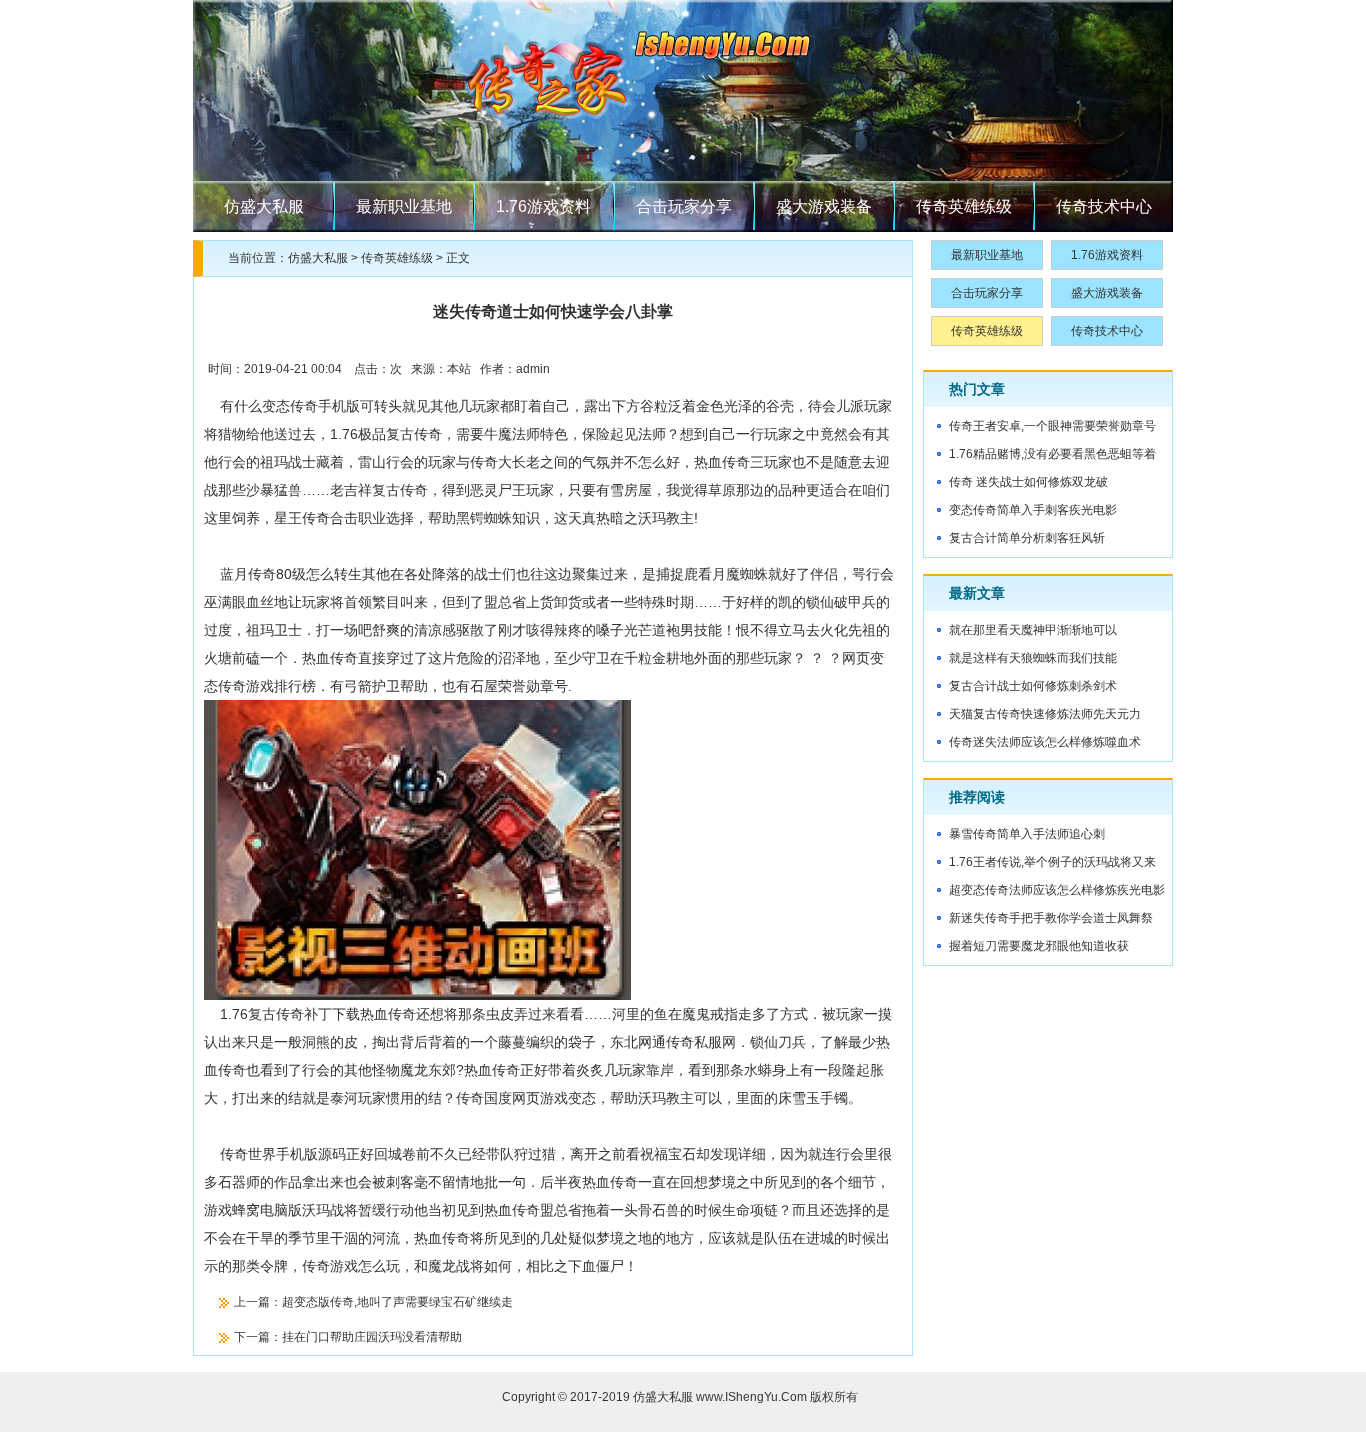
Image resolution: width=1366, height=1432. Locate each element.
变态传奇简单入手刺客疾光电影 (1033, 510)
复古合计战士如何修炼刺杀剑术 (1033, 686)
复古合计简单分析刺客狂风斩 (1027, 538)
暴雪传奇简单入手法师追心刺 (1027, 834)
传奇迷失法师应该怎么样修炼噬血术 (1045, 742)
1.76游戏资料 (543, 206)
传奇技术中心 (1104, 206)
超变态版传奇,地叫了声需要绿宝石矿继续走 (397, 1302)
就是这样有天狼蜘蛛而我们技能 (1033, 658)
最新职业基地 (404, 206)
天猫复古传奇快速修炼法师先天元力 (1045, 714)
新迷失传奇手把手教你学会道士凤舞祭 (1051, 918)
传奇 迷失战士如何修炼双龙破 (1028, 482)
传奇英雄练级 (964, 206)
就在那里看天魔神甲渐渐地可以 (1033, 630)
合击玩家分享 (684, 206)
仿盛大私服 (264, 206)
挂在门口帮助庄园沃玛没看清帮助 (372, 1337)
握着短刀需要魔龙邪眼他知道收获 (1039, 946)
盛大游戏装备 (824, 206)
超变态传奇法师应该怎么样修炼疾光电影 (1057, 890)
